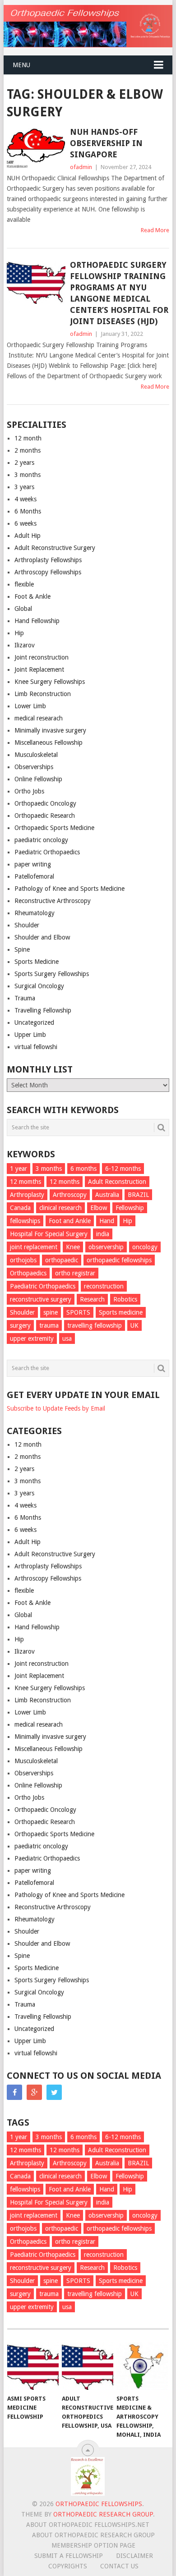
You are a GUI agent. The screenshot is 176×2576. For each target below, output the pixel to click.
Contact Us (119, 2566)
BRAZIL (138, 1195)
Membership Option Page (93, 2545)
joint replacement (34, 1247)
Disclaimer (134, 2556)
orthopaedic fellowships (119, 1260)
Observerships (34, 767)
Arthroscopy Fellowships (48, 572)
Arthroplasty (27, 1195)
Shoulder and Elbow (42, 937)
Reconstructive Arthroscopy (53, 901)
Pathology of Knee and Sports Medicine (69, 889)
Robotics (125, 1299)
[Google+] (34, 2092)
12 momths (25, 1182)
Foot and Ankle (70, 1221)
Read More (155, 230)
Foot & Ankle (32, 596)
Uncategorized (34, 1022)
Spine (22, 949)
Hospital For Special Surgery (49, 1234)
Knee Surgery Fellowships (50, 682)
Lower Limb (30, 706)
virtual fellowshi (36, 1047)
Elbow (99, 1208)
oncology (145, 1247)
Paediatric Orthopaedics (47, 852)
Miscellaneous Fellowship (49, 743)
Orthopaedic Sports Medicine (54, 828)
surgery (20, 1325)
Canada (20, 1208)
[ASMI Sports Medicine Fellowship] (33, 2366)
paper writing (33, 864)
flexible (24, 584)
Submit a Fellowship (69, 2556)
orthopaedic (62, 1260)
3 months (28, 475)
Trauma (25, 998)
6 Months (28, 511)
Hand (107, 1221)
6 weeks (25, 523)
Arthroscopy (70, 1195)
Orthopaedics (28, 1273)
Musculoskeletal (36, 755)
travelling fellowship (95, 1325)
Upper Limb (30, 1035)
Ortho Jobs (29, 791)
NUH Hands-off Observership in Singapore (106, 143)
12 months (65, 1182)
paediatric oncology (41, 840)
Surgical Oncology (39, 986)
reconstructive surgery (41, 1299)
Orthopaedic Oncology (45, 803)
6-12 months (123, 1169)
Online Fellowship (38, 779)
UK (134, 1325)
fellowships (25, 1221)
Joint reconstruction (42, 657)
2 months (28, 450)
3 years (24, 487)
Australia (107, 1195)
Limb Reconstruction (43, 694)
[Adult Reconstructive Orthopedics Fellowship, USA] (88, 2366)
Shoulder (27, 925)
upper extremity (32, 1338)
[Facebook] (14, 2092)
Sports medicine (121, 1312)
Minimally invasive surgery (50, 730)
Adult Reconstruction (117, 1182)
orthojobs (23, 1260)
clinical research (60, 1208)
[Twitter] (54, 2092)
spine (51, 1312)
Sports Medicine (37, 962)
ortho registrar (75, 1273)
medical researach (39, 718)
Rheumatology (35, 913)
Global (23, 609)
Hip (19, 633)
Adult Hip (28, 536)
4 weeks (25, 499)
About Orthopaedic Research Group (93, 2535)
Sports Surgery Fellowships (52, 974)
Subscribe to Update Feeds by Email (56, 1408)
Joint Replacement (39, 669)
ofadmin (81, 167)
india (103, 1234)
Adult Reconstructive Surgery (55, 548)
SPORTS (78, 1312)
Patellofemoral (34, 876)
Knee (73, 1247)
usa (67, 1338)
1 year (19, 1169)
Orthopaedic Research (45, 816)
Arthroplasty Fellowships (48, 560)
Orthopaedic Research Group (103, 2514)
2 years (24, 463)
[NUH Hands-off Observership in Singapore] (36, 148)
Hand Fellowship (37, 621)
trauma (49, 1325)
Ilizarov (25, 645)
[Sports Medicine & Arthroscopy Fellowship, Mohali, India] (142, 2366)
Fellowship (130, 1208)
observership (106, 1247)
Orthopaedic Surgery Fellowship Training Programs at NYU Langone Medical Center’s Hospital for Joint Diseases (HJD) (119, 293)
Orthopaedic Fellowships (99, 2504)
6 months (83, 1169)
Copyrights (68, 2566)
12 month (28, 438)
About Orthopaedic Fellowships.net (88, 2525)
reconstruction (104, 1286)
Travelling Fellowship (43, 1010)
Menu (21, 65)
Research (92, 1299)
